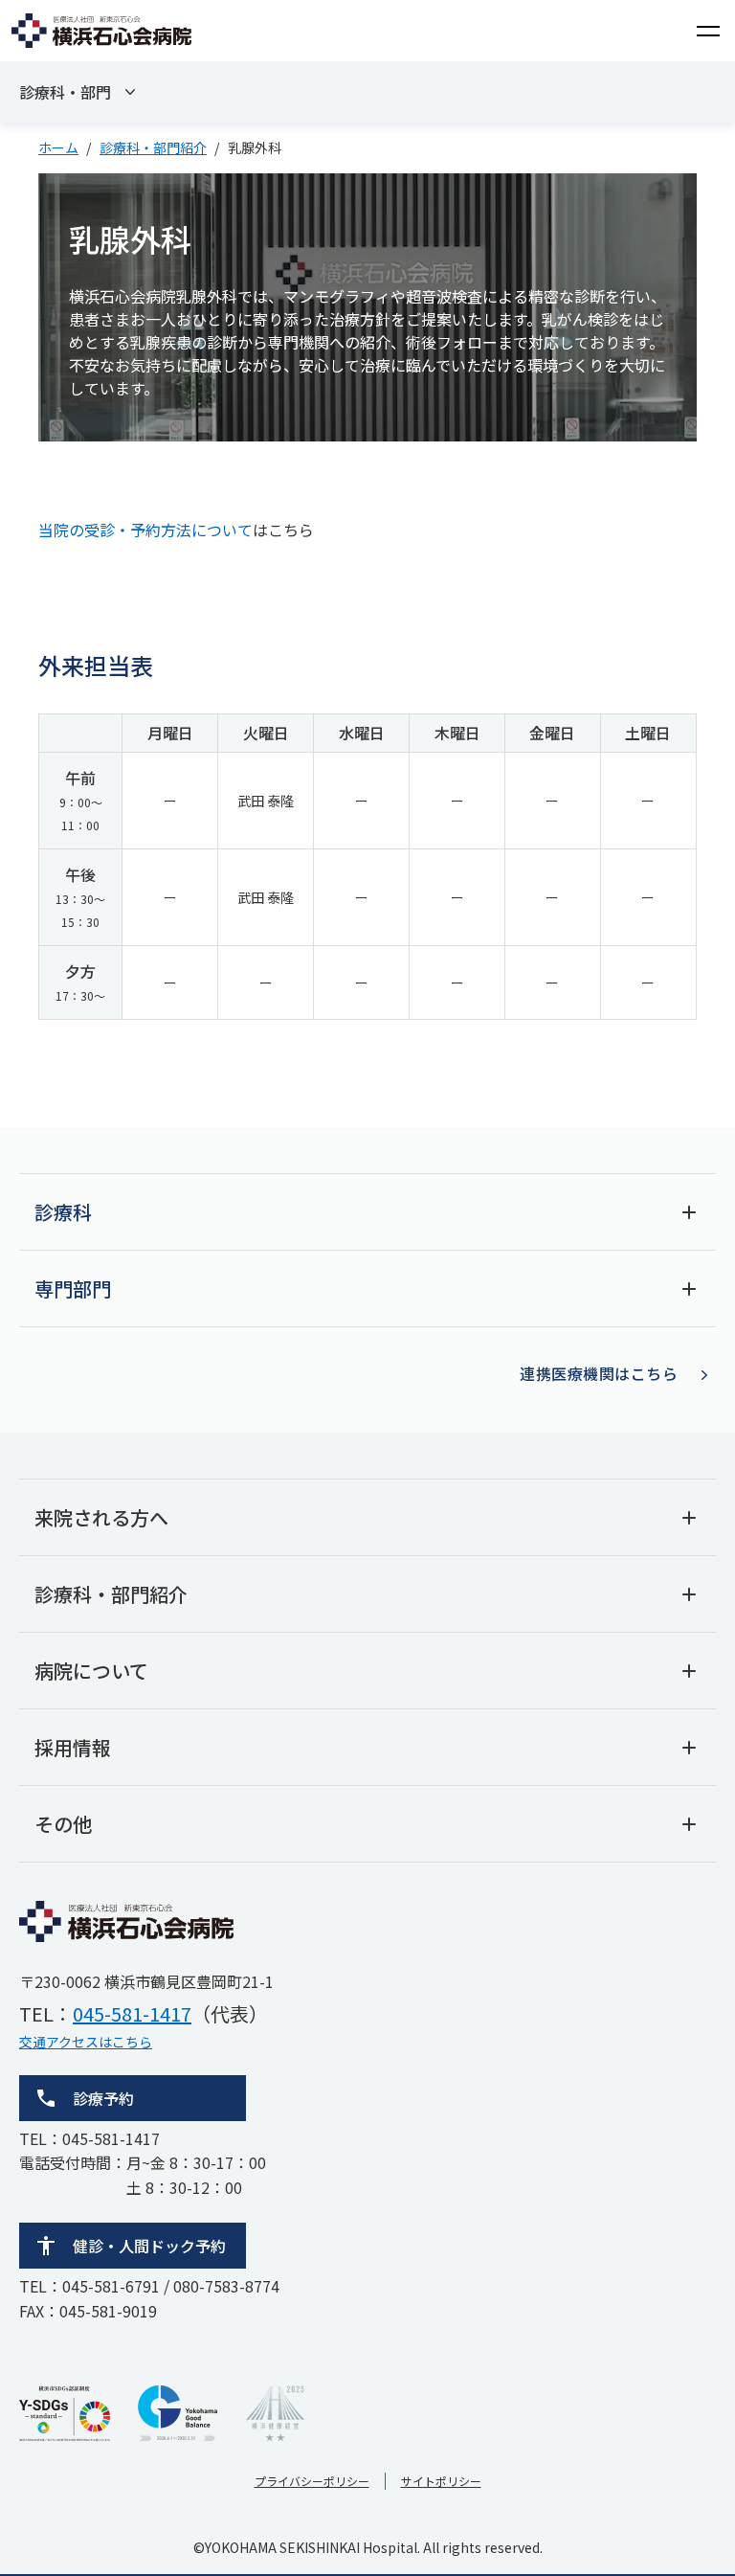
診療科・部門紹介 (153, 147)
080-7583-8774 (226, 2286)
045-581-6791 (111, 2286)
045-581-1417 (132, 2013)
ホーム (58, 147)
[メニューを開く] (708, 31)
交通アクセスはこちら (86, 2042)
